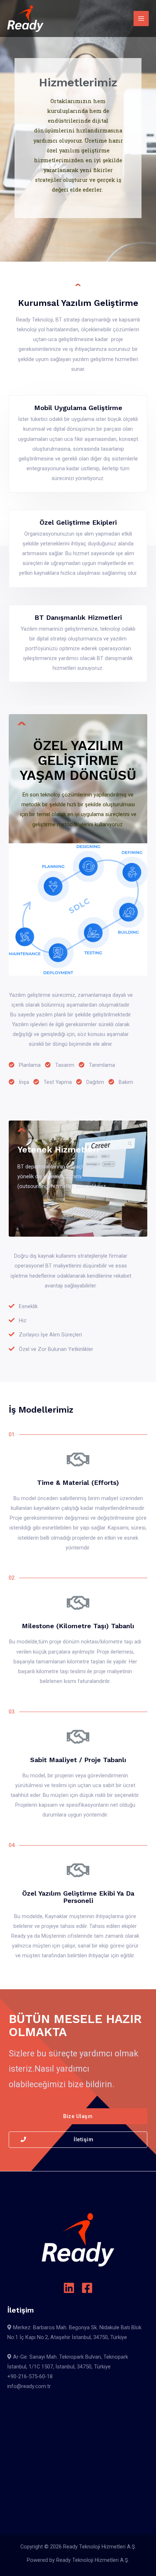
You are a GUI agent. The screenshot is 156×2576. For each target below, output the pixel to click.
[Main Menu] (141, 19)
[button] (78, 2116)
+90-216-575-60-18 (30, 2376)
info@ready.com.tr (29, 2386)
